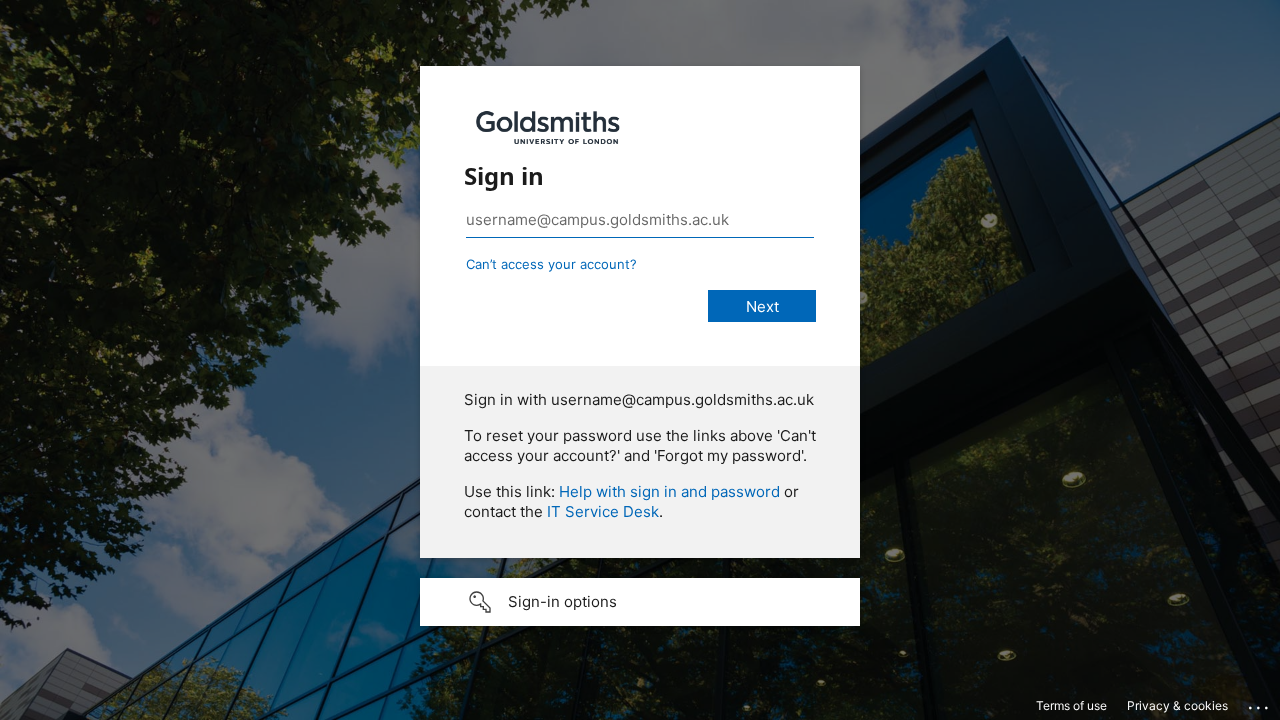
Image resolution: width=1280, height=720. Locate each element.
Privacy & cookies (1177, 705)
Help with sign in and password (669, 491)
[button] (640, 602)
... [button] (1260, 703)
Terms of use (1071, 705)
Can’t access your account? (551, 264)
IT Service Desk (603, 511)
